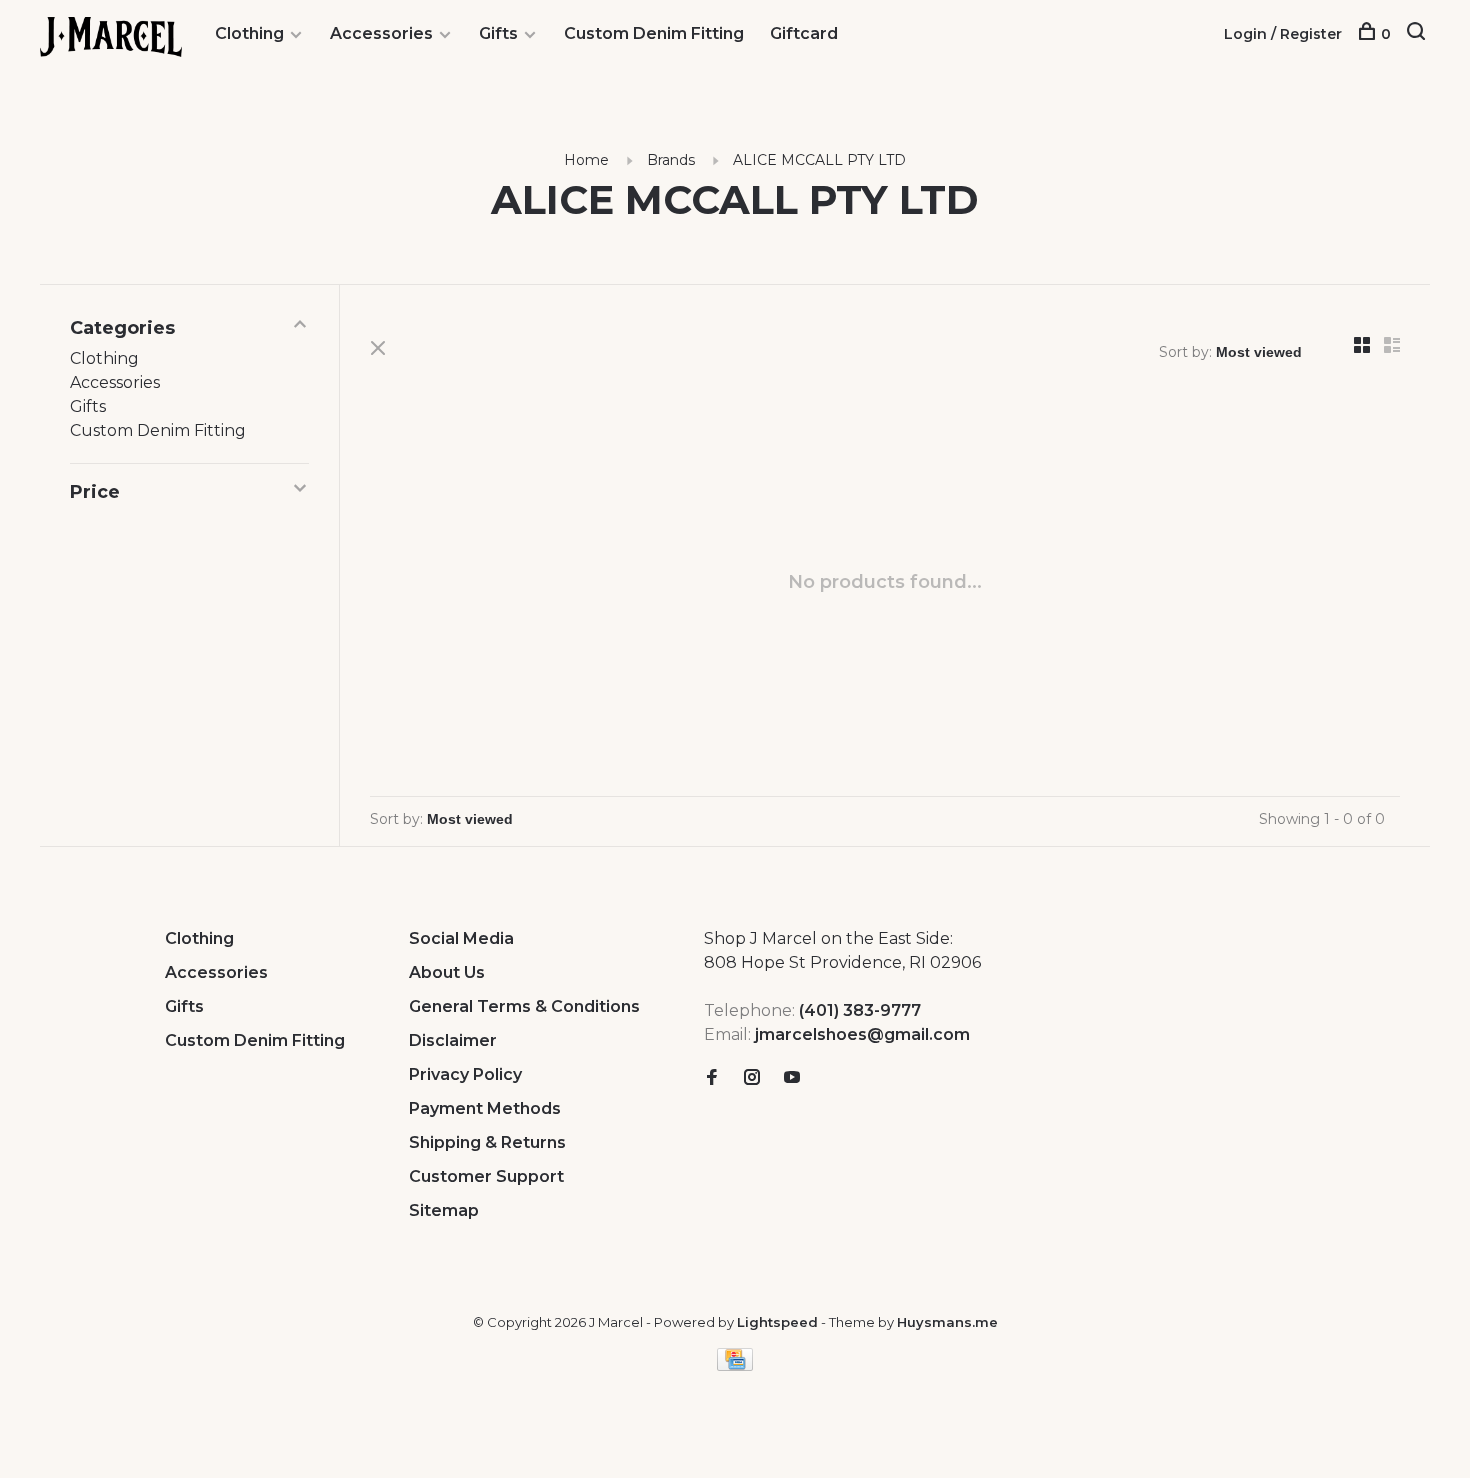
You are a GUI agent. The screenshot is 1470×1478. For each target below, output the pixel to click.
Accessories (381, 33)
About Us (447, 972)
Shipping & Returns (487, 1142)
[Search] (1418, 34)
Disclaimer (453, 1040)
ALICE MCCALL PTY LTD (819, 160)
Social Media (461, 938)
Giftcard (804, 33)
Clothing (249, 33)
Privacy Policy (465, 1074)
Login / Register (1283, 34)
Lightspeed (777, 1322)
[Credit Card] (735, 1365)
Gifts (498, 33)
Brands (671, 160)
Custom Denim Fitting (654, 33)
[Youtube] (792, 1078)
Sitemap (444, 1210)
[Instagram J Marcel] (752, 1078)
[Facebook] (712, 1078)
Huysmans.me (947, 1322)
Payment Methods (485, 1108)
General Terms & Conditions (524, 1006)
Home (586, 160)
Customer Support (486, 1176)
